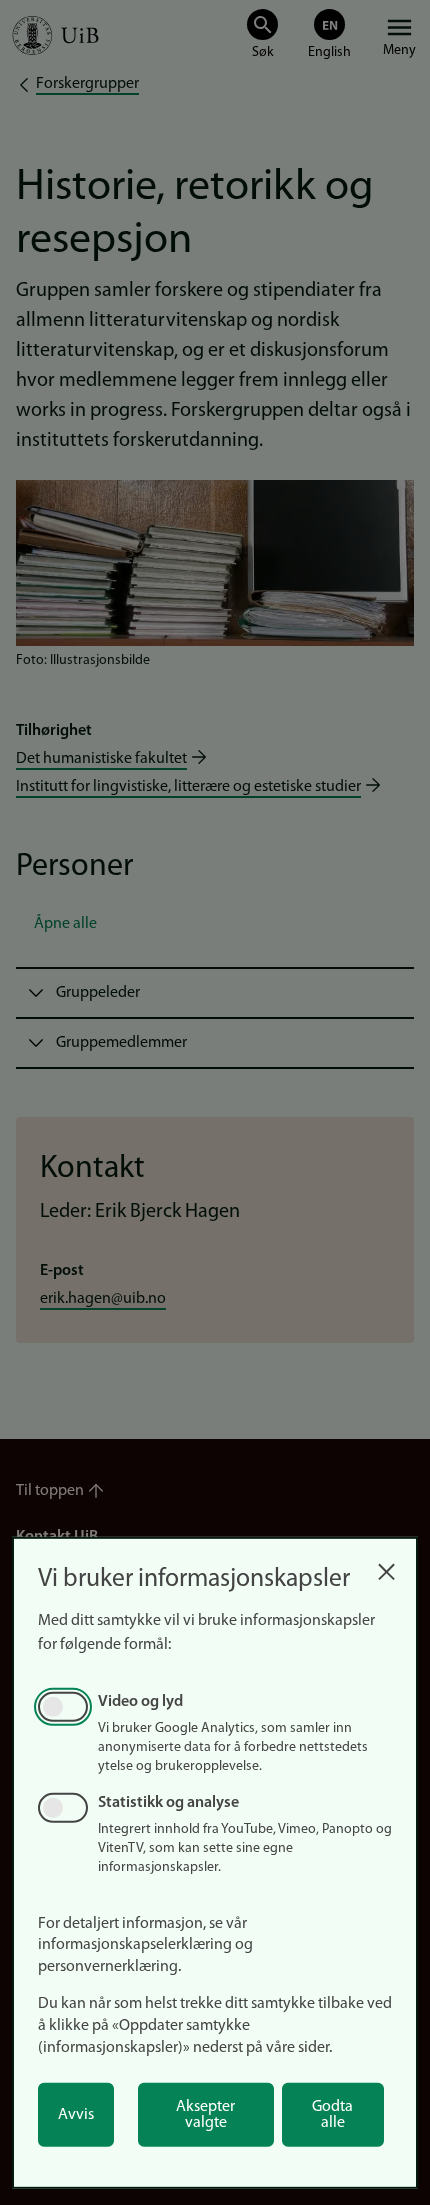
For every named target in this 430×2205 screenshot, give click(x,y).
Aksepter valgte (205, 2115)
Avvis (76, 2115)
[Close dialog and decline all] (386, 1566)
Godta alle (332, 2115)
